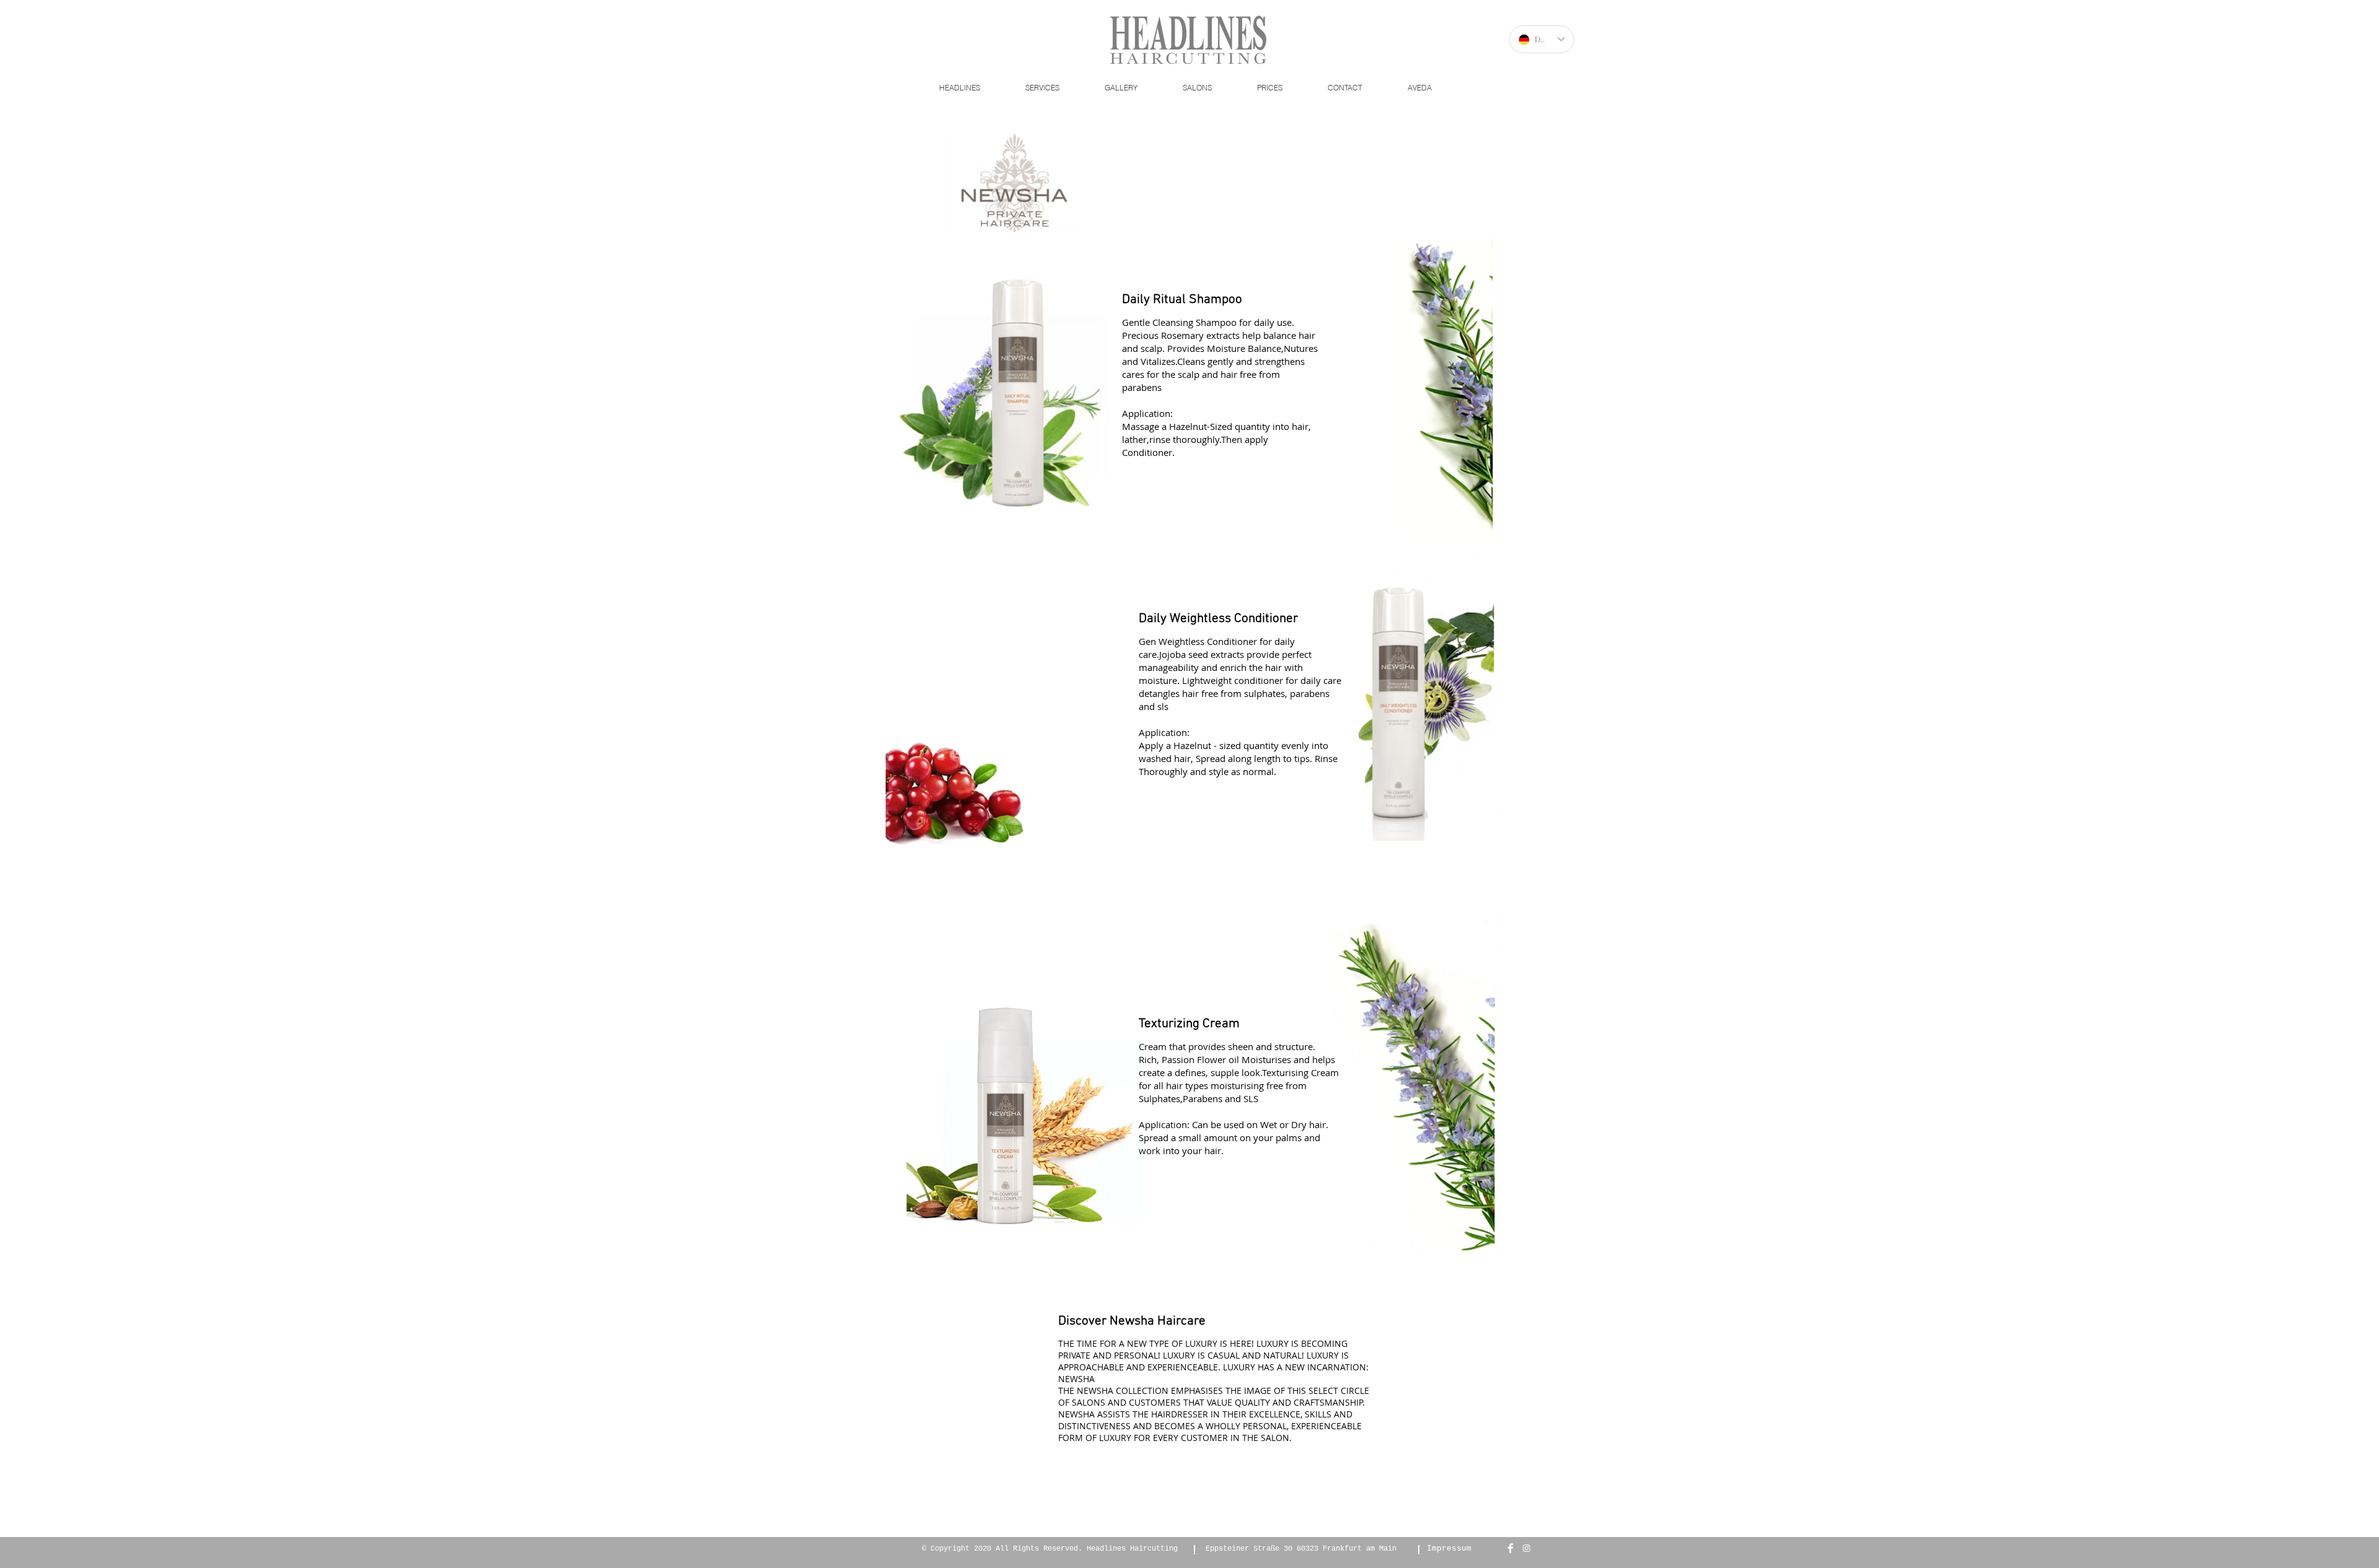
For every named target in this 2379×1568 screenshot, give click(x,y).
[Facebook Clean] (1510, 1548)
